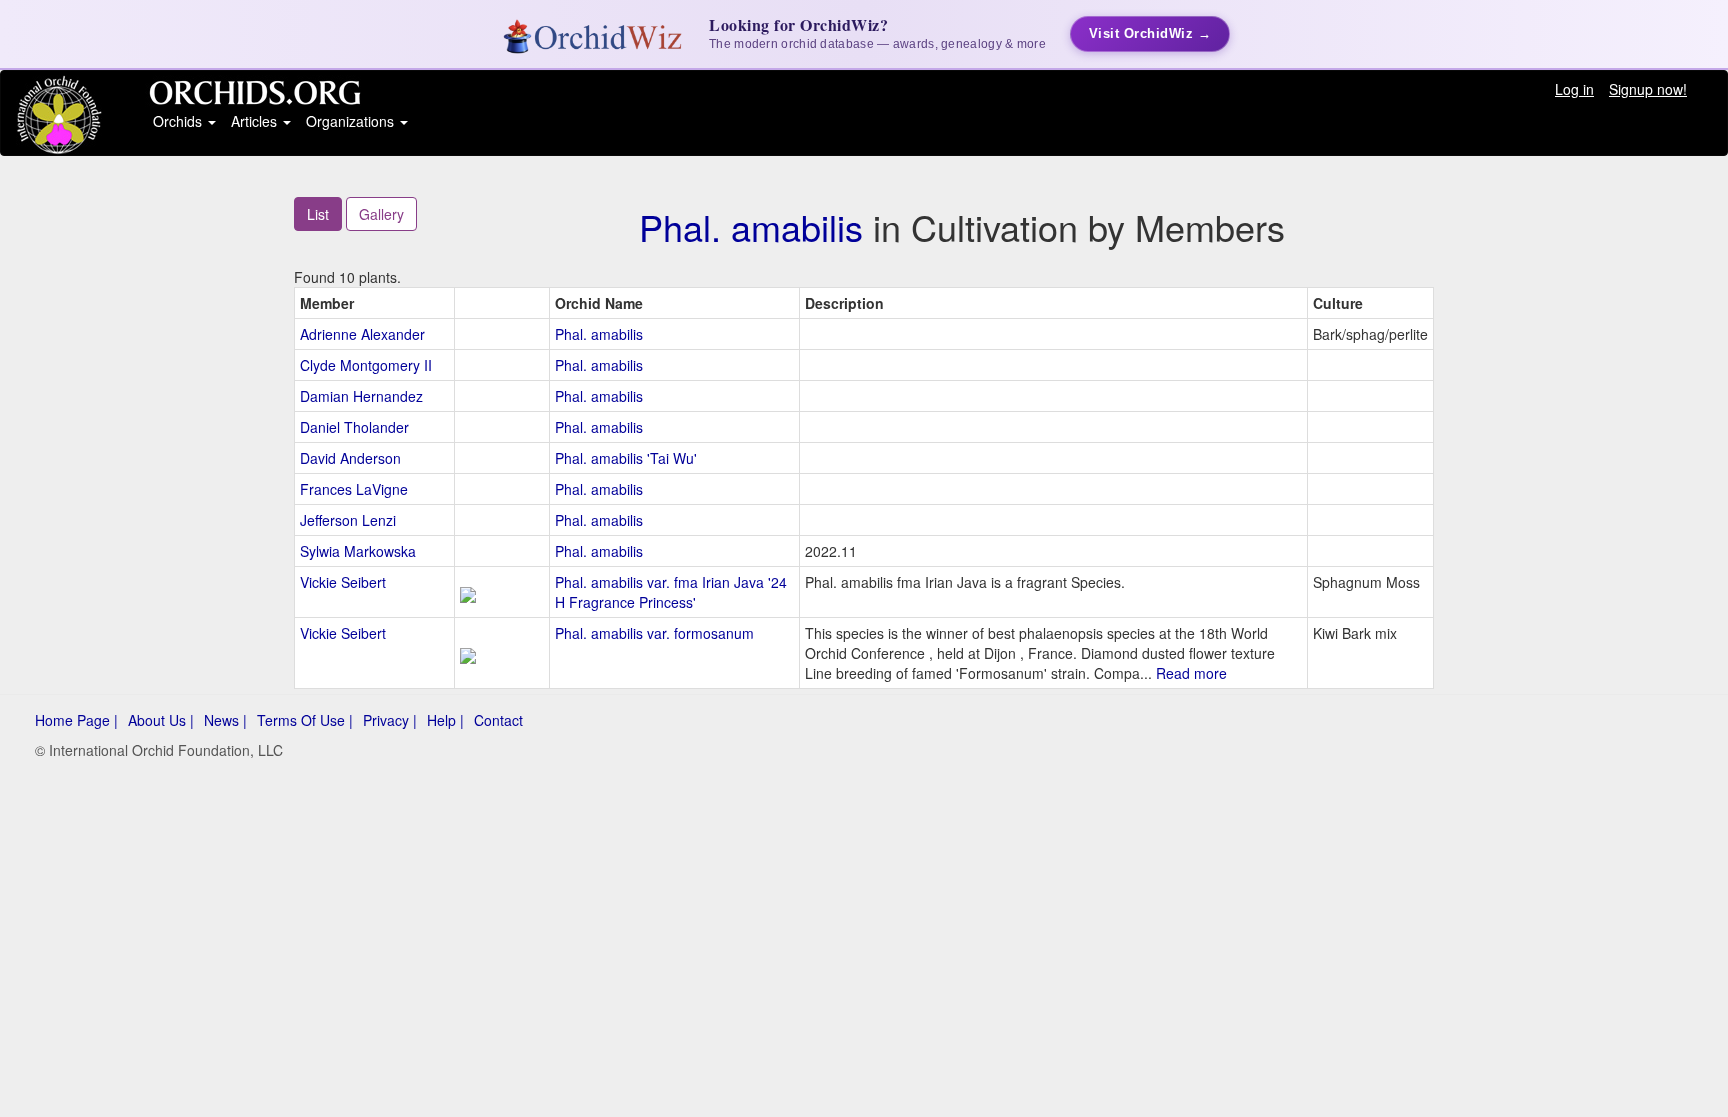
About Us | (161, 720)
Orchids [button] (179, 121)
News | (225, 720)
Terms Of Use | (305, 720)
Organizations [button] (352, 121)
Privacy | (390, 720)
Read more (1191, 673)
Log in (1574, 89)
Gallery (381, 214)
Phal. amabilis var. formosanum (654, 633)
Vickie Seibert (343, 582)
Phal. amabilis (751, 226)
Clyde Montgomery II (366, 365)
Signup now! (1648, 89)
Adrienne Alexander (362, 334)
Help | (445, 720)
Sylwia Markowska (358, 551)
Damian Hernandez (361, 396)
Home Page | (76, 720)
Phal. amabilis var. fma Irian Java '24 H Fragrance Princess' (671, 592)
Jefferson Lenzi (348, 520)
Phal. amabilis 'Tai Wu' (626, 458)
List (318, 214)
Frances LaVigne (354, 489)
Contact (498, 720)
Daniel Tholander (354, 427)
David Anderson (350, 458)
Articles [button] (256, 121)
